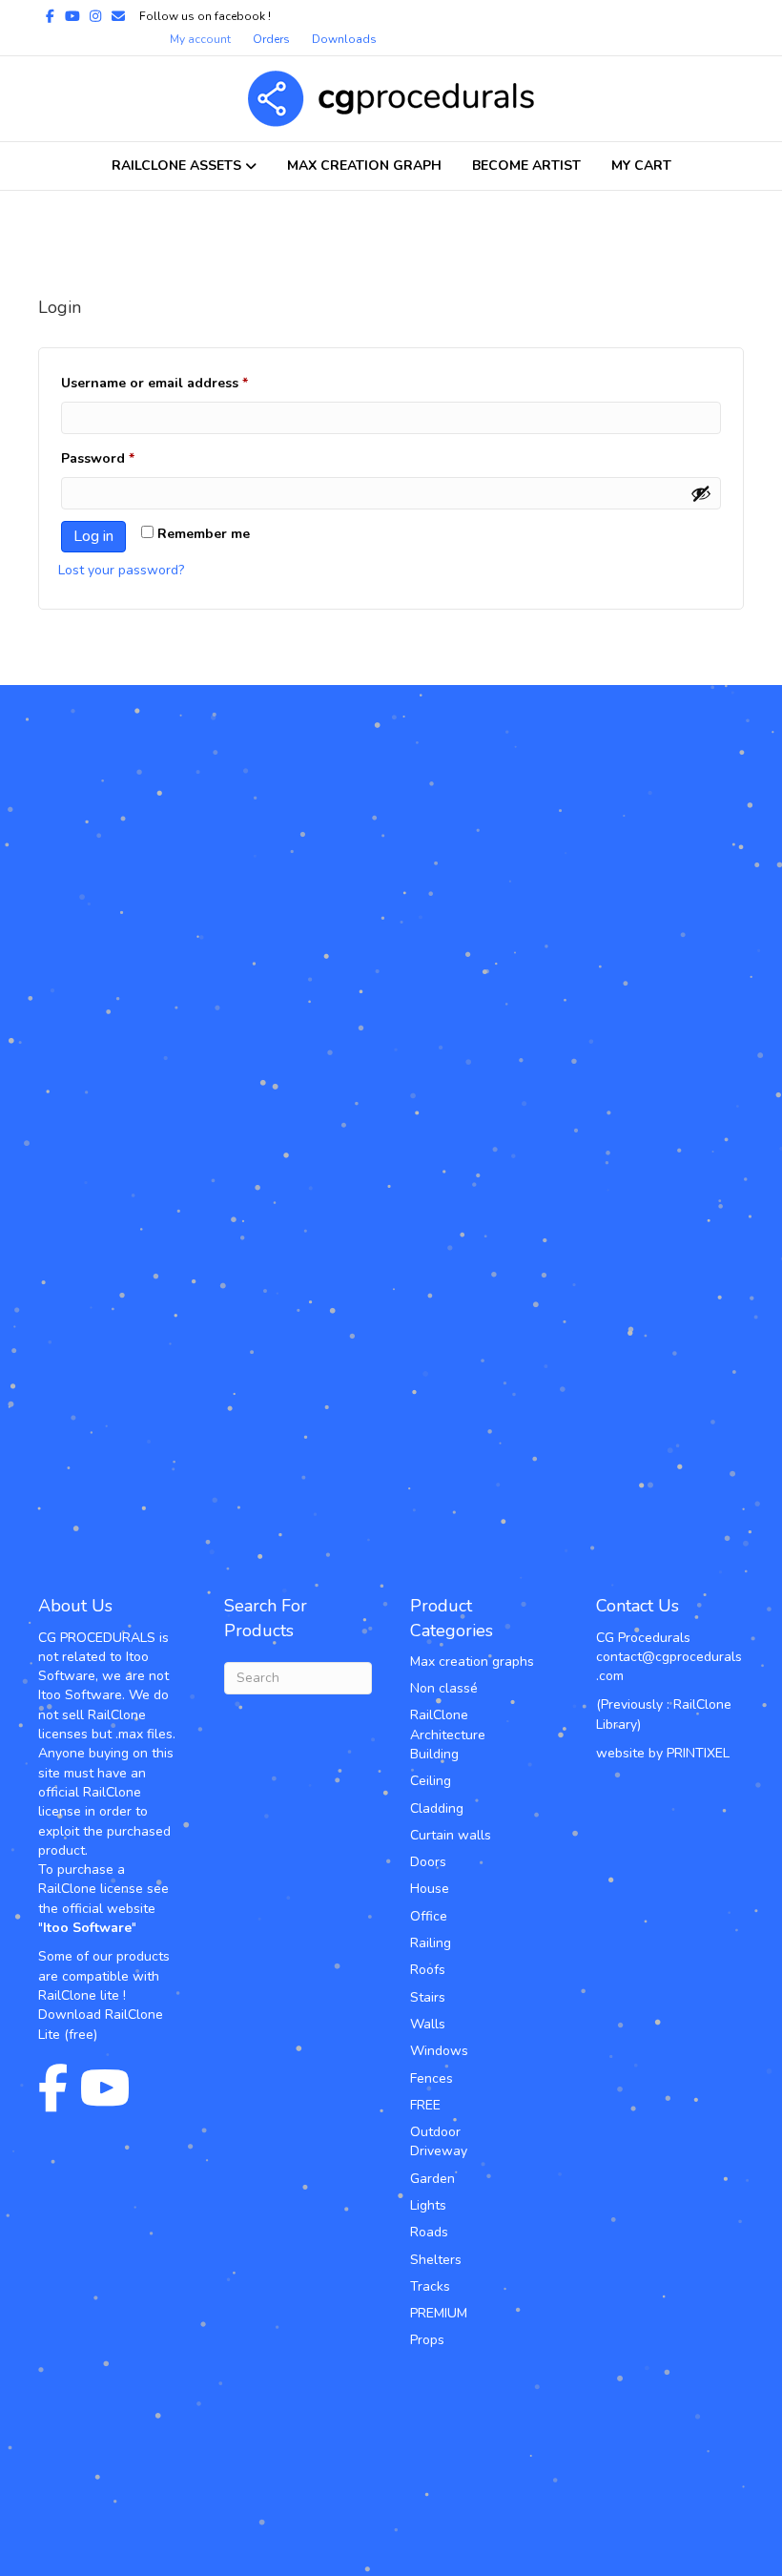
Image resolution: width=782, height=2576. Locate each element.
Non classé (444, 1688)
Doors (428, 1862)
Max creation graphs (472, 1662)
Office (429, 1916)
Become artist (526, 166)
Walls (428, 2024)
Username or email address (184, 383)
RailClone (439, 1715)
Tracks (430, 2286)
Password (127, 458)
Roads (429, 2232)
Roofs (428, 1970)
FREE (425, 2105)
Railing (431, 1943)
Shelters (436, 2260)
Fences (432, 2078)
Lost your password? (121, 570)
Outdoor (435, 2132)
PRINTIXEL (698, 1753)
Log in (93, 536)
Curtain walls (451, 1835)
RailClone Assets (176, 166)
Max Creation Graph (364, 166)
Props (427, 2340)
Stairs (428, 1997)
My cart (641, 166)
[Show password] (701, 493)
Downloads (344, 39)
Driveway (439, 2151)
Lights (428, 2205)
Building (434, 1754)
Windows (439, 2051)
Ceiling (431, 1781)
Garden (432, 2179)
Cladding (437, 1808)
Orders (271, 39)
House (430, 1889)
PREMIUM (439, 2313)
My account (200, 39)
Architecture (448, 1735)
